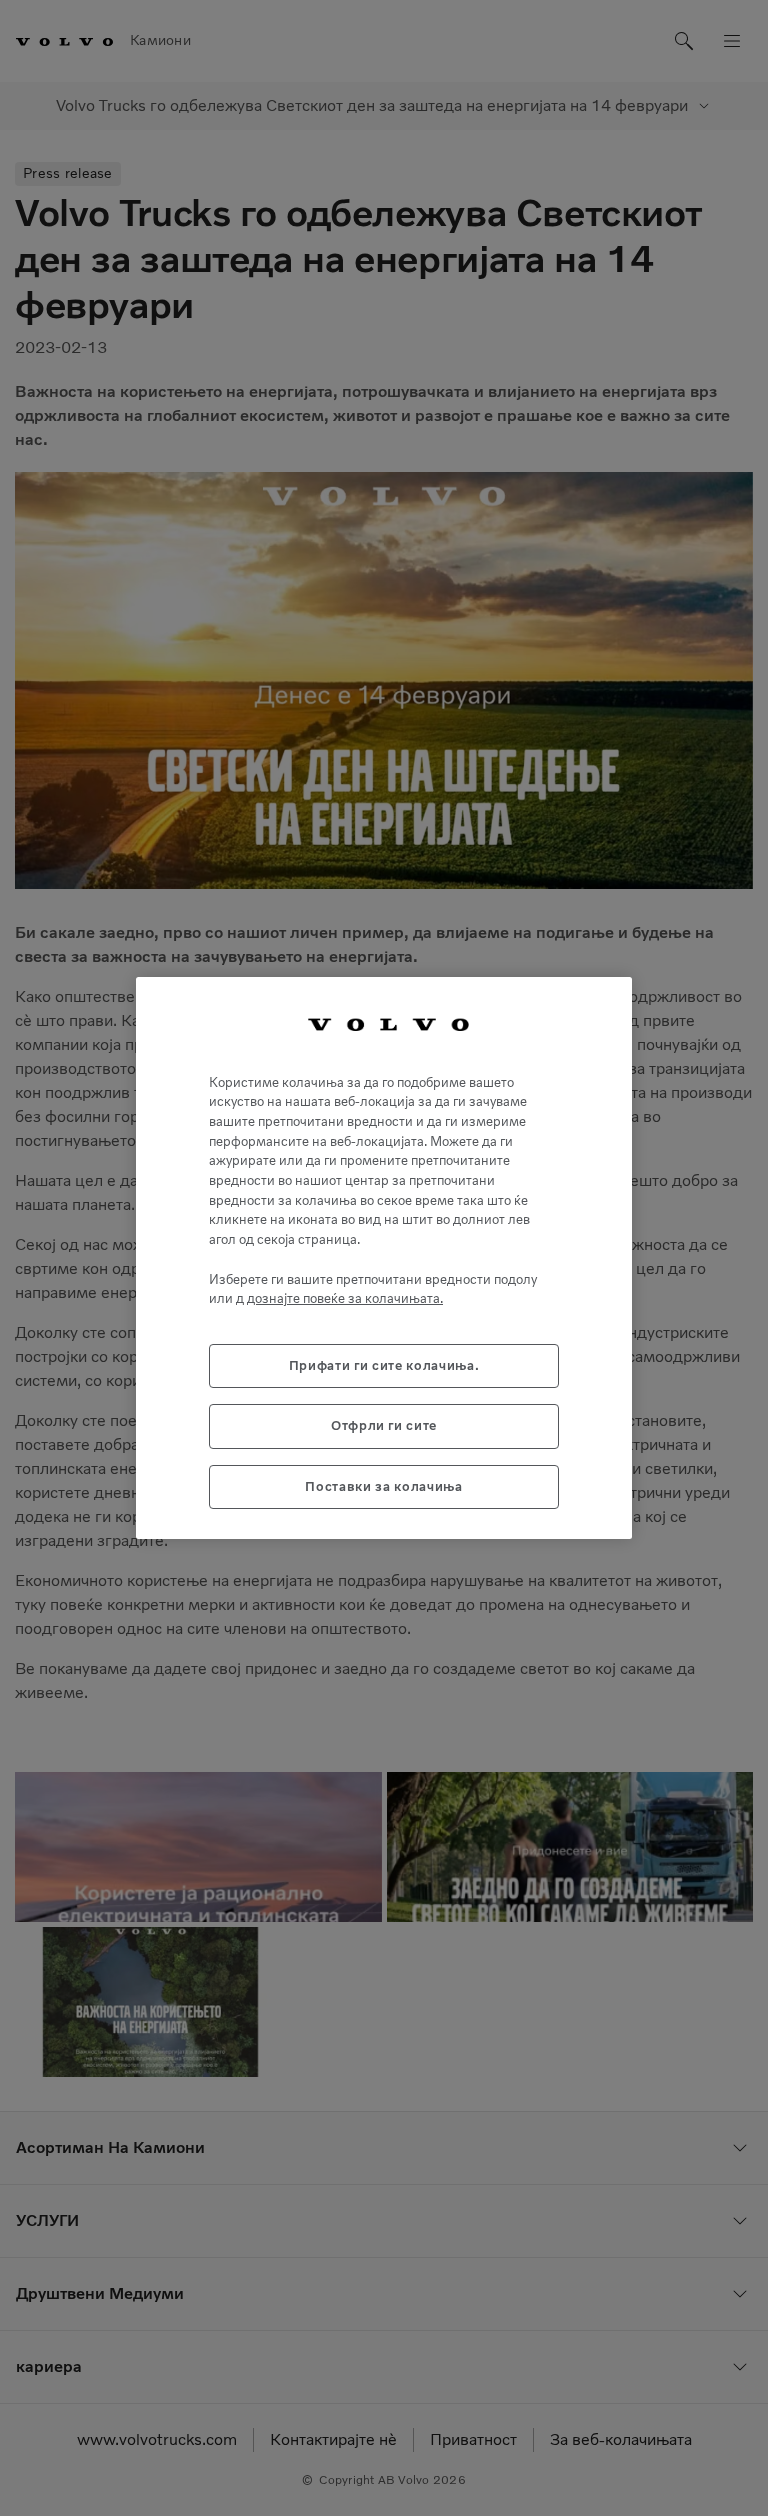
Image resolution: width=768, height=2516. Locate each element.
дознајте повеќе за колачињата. (345, 1298)
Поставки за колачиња (383, 1486)
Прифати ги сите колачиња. (384, 1365)
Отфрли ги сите (384, 1425)
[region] (384, 1258)
